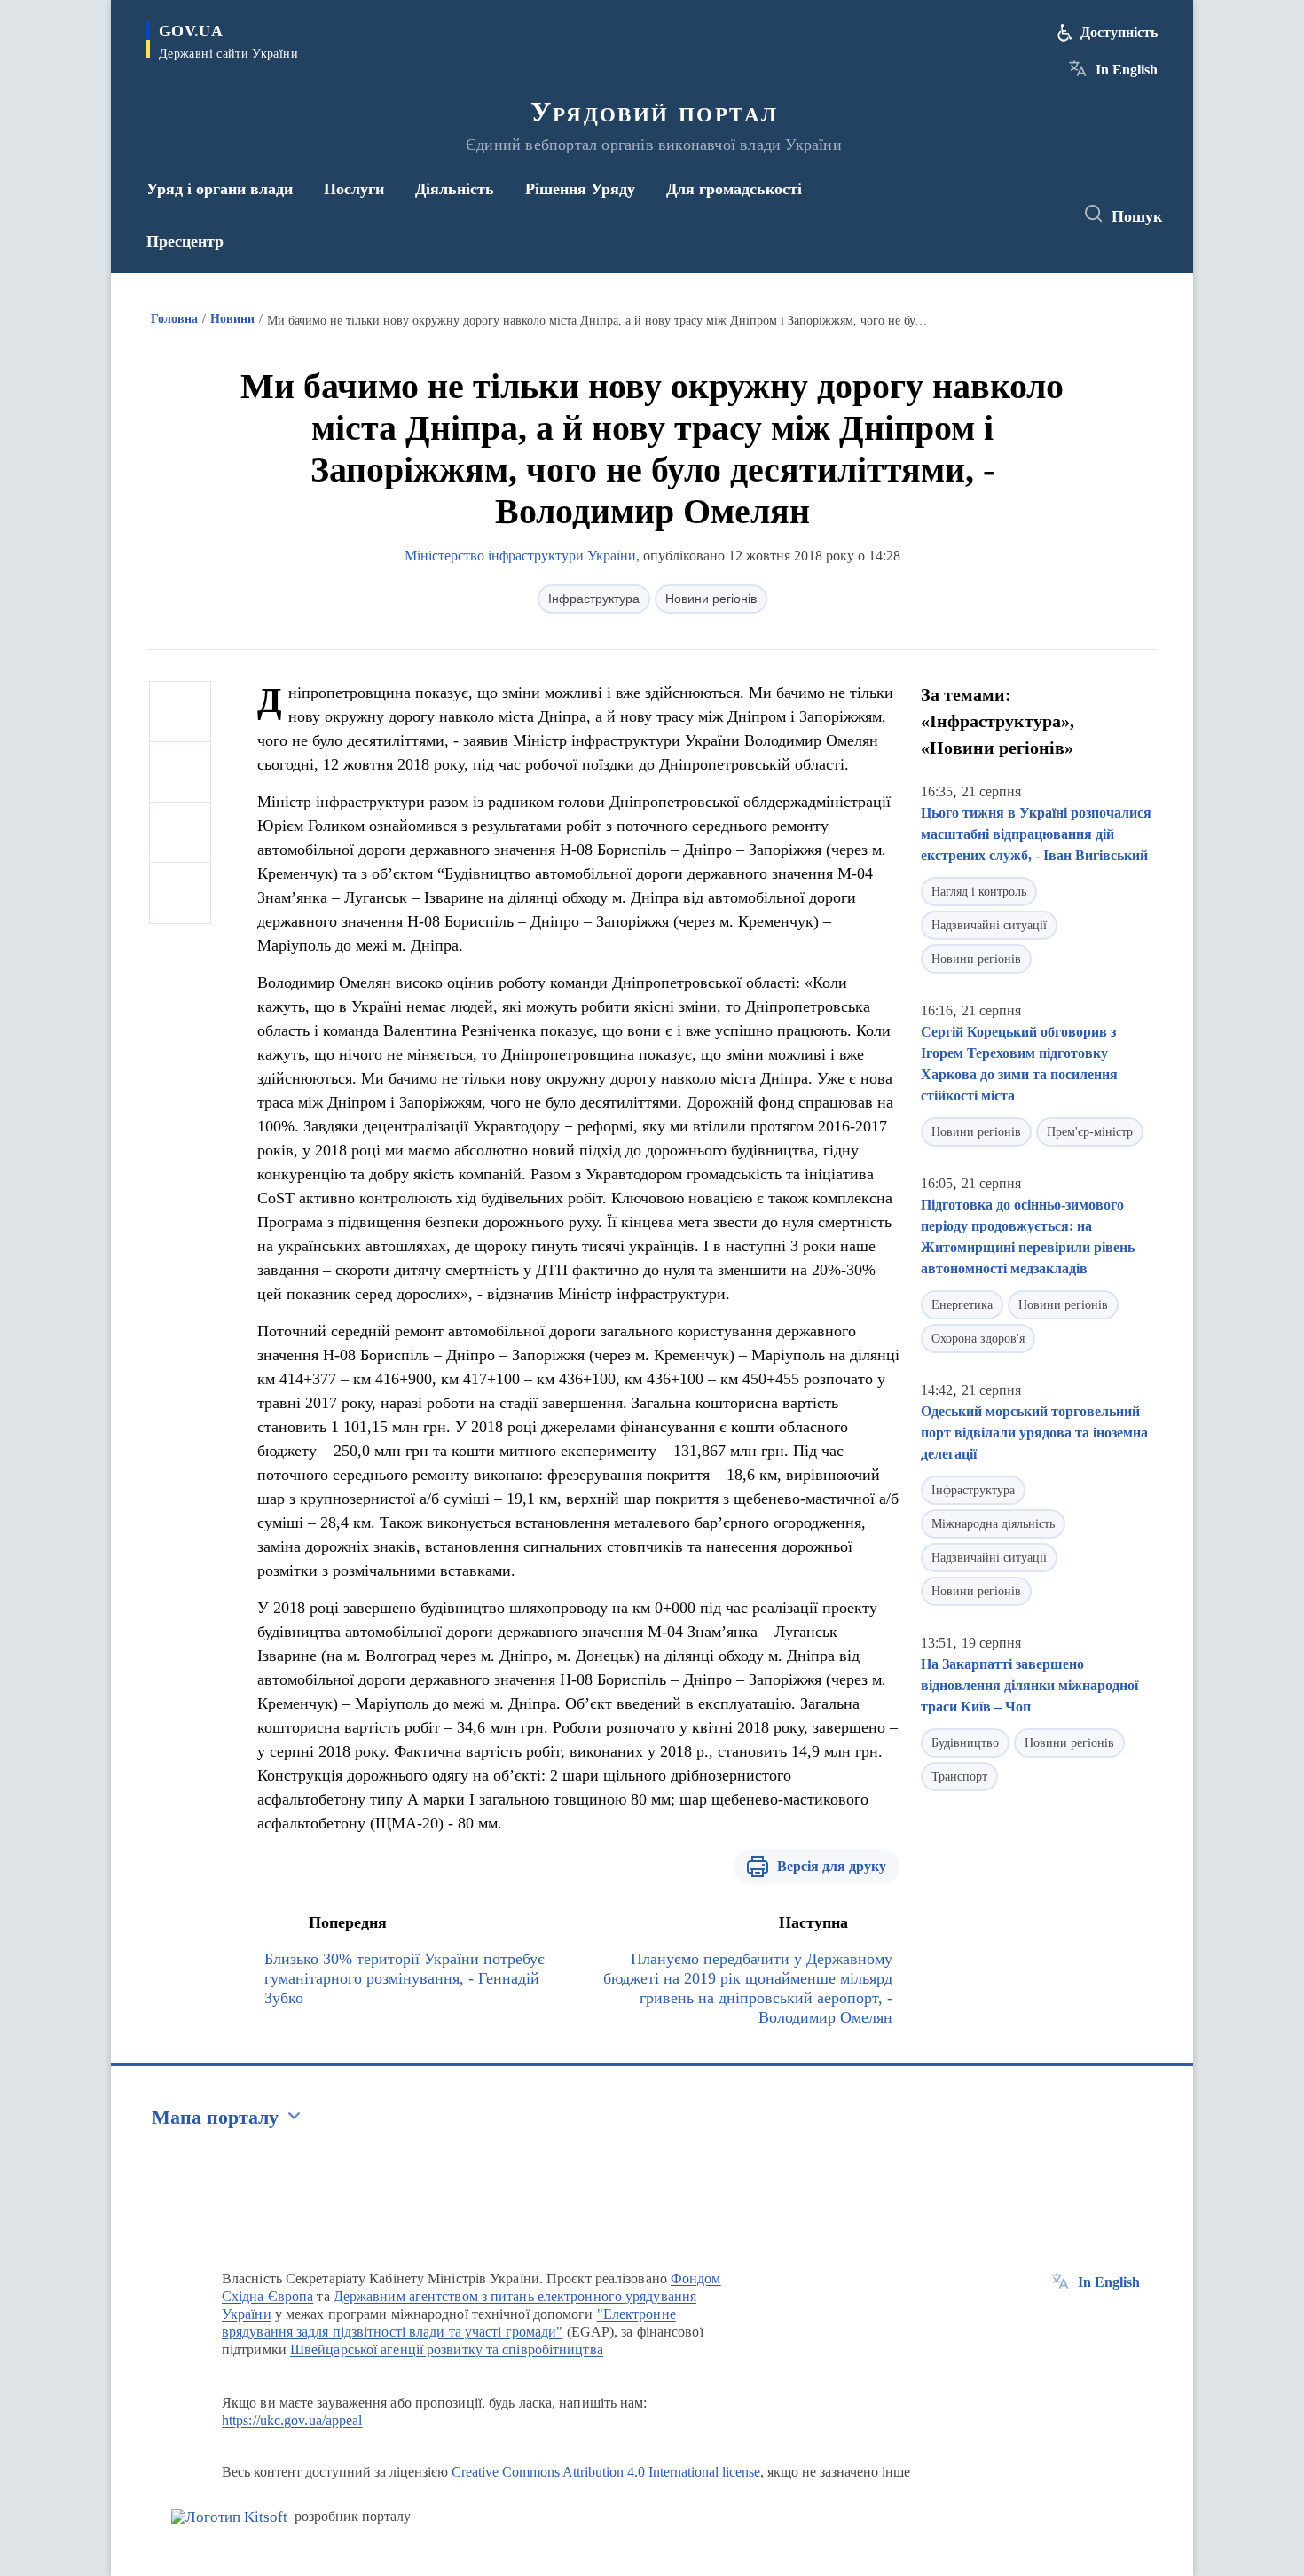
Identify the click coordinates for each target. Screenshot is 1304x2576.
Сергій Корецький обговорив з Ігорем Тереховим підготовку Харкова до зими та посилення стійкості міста (1019, 1064)
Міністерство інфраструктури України (520, 556)
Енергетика (962, 1305)
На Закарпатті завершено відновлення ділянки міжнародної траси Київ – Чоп (1029, 1685)
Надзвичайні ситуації (989, 925)
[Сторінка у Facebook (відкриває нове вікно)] (978, 215)
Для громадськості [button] (734, 189)
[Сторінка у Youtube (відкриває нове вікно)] (1043, 215)
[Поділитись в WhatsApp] (180, 833)
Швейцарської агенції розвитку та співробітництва (447, 2349)
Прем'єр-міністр (1090, 1132)
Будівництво (965, 1743)
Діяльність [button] (455, 189)
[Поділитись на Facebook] (180, 712)
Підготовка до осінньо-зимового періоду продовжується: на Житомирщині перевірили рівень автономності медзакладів (1028, 1237)
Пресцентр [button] (185, 241)
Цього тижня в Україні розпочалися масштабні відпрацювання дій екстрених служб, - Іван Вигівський (1036, 834)
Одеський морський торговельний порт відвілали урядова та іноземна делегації (1034, 1433)
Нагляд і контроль (979, 892)
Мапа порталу (215, 2117)
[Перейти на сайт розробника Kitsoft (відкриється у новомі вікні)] (229, 2517)
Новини (232, 319)
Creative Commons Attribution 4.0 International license (606, 2472)
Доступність (1119, 32)
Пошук (1137, 216)
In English (1127, 70)
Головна (174, 319)
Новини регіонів (711, 599)
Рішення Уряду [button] (580, 189)
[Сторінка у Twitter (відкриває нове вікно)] (1010, 215)
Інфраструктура (594, 599)
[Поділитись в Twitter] (180, 772)
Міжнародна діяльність (993, 1524)
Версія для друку (832, 1866)
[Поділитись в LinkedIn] (180, 893)
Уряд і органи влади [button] (220, 189)
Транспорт (959, 1777)
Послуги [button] (354, 189)
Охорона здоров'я (978, 1339)
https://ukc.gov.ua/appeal (292, 2420)
